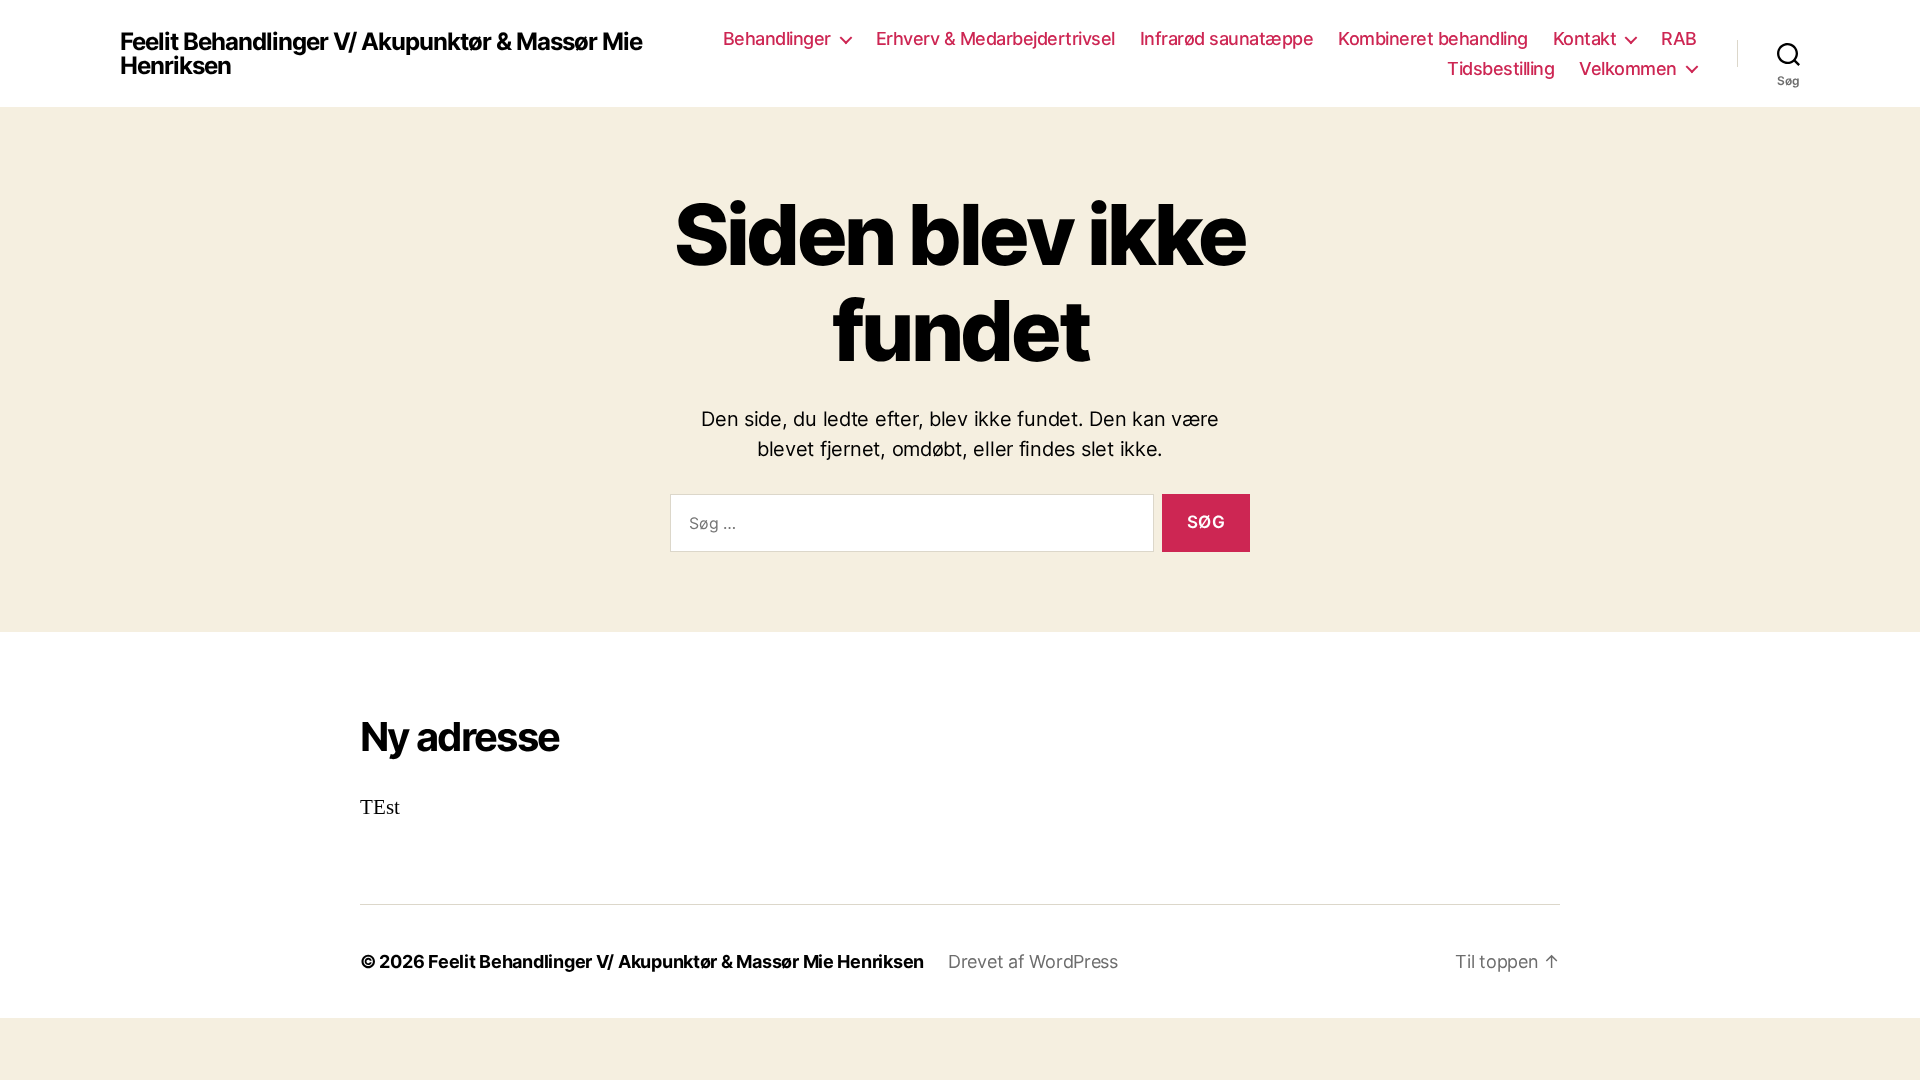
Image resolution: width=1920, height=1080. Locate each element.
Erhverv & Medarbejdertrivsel (995, 38)
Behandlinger (777, 38)
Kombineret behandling (1433, 38)
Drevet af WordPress (1033, 961)
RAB (1679, 38)
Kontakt (1585, 38)
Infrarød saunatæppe (1227, 38)
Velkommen (1628, 68)
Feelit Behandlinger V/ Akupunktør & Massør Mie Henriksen (381, 54)
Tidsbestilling (1500, 68)
